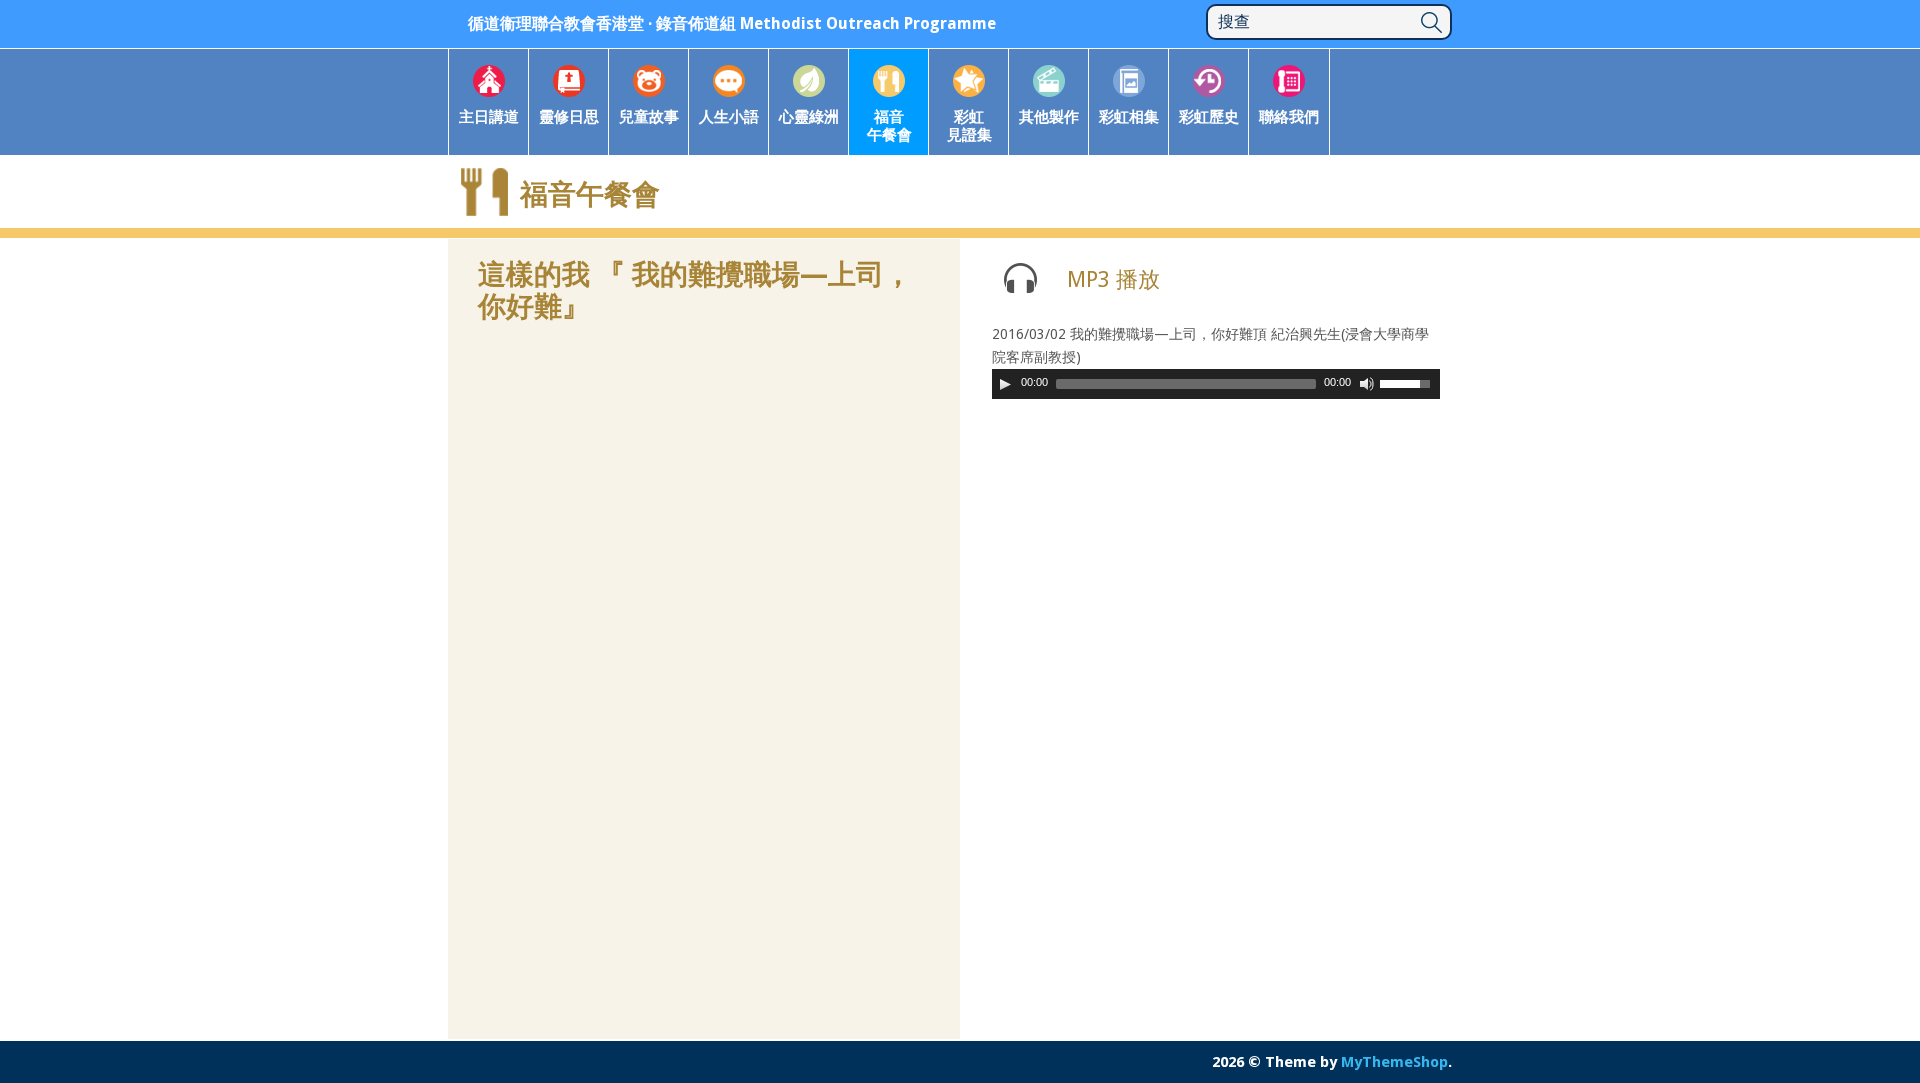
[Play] (1005, 384)
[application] (1216, 384)
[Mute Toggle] (1367, 384)
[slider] (1410, 382)
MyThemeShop (1394, 1062)
